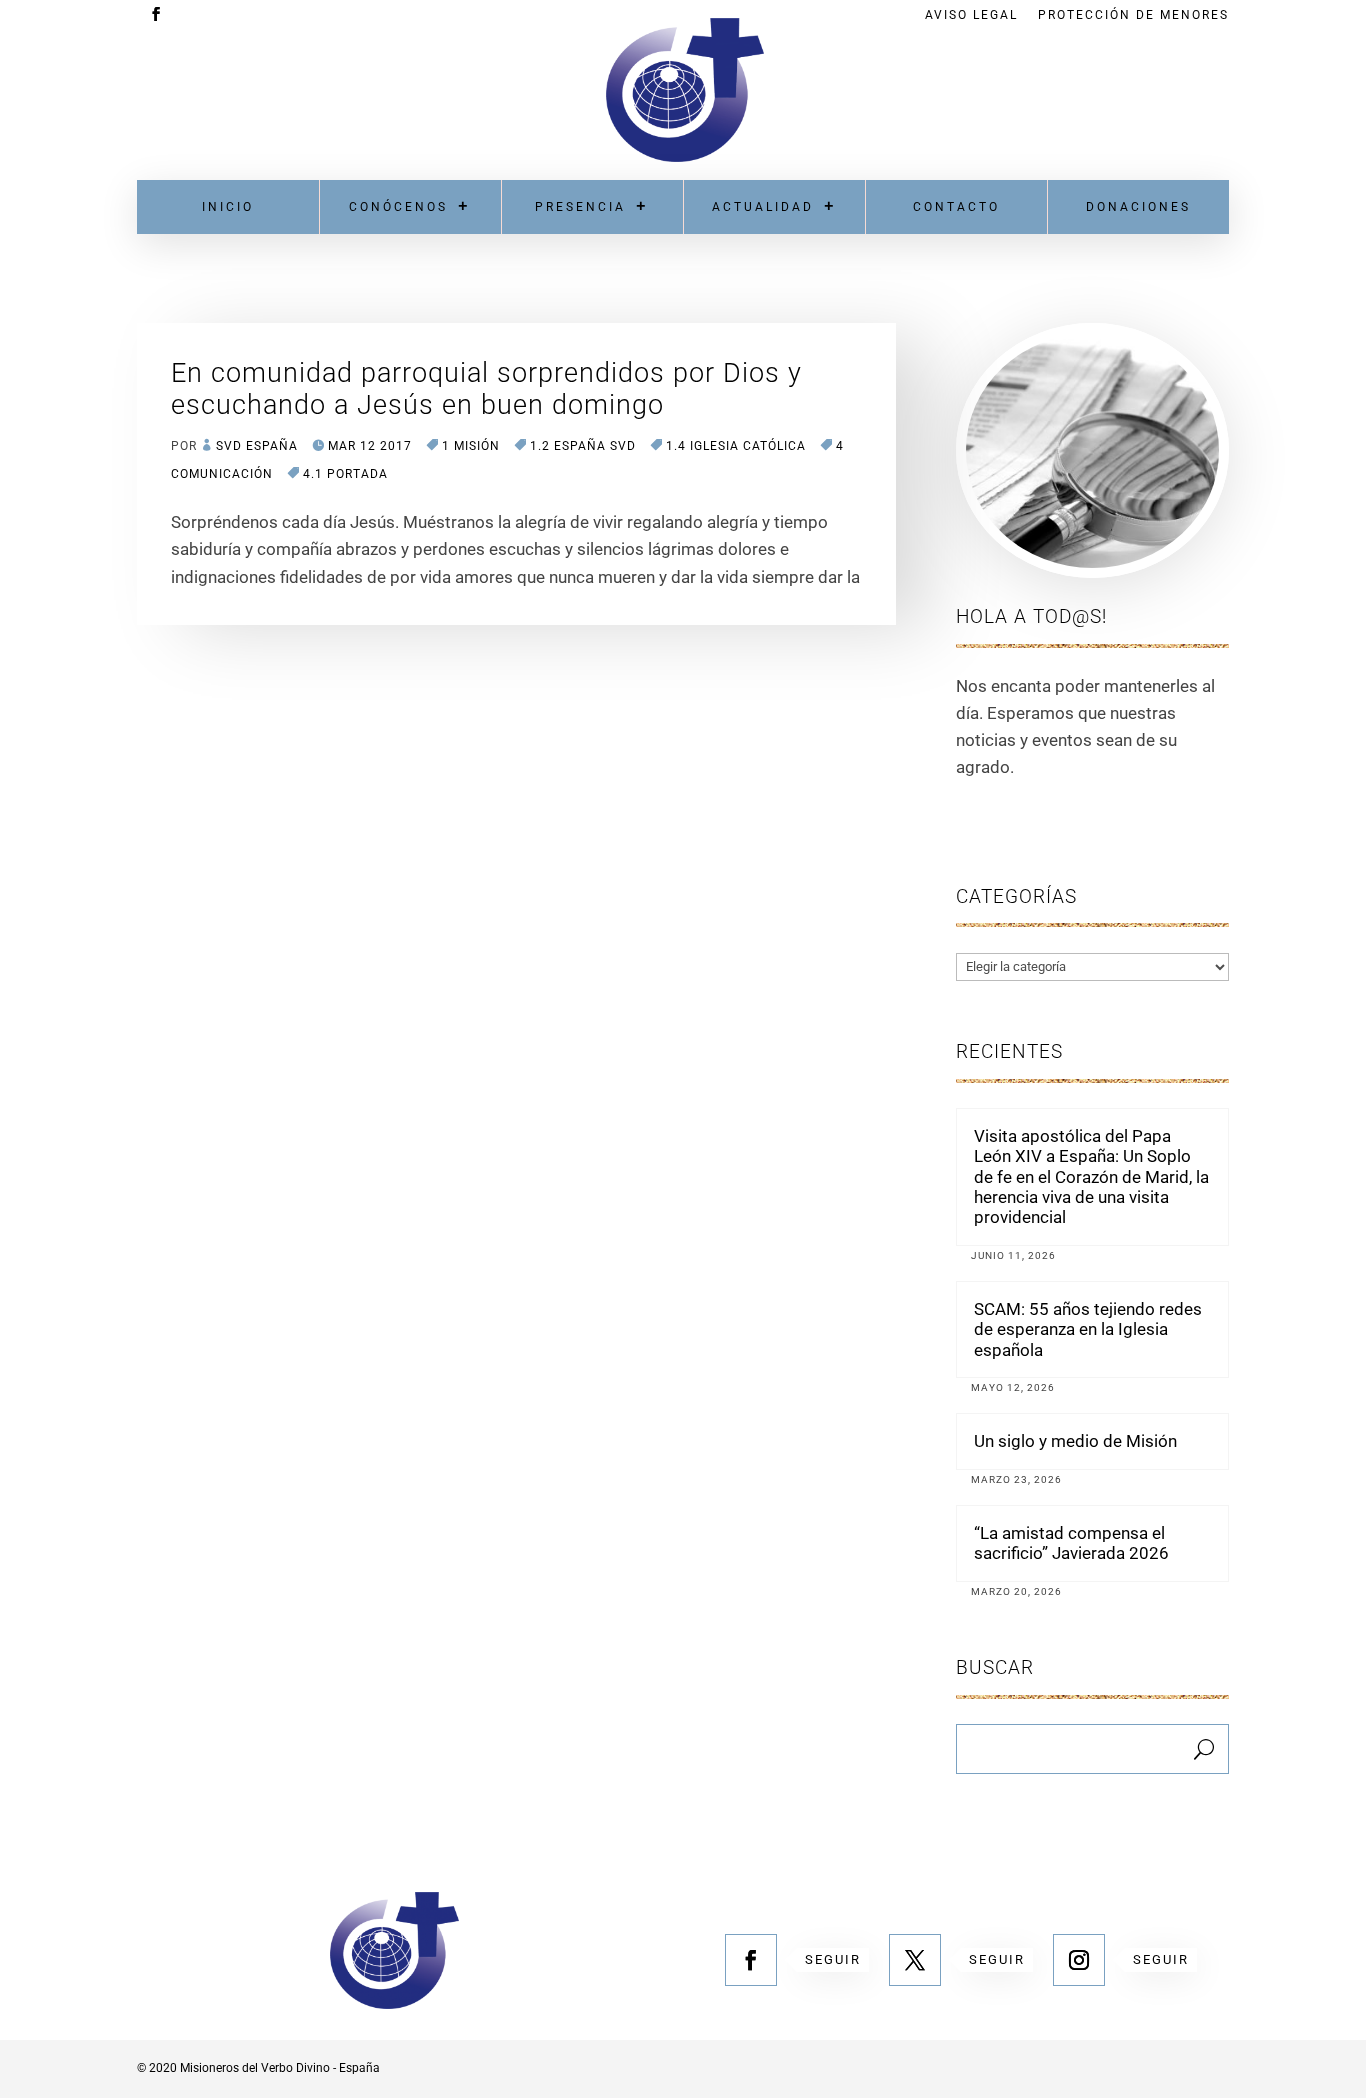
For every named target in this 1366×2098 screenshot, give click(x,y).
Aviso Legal (971, 15)
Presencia (580, 207)
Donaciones (1138, 207)
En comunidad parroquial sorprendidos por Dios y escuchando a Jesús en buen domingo (486, 389)
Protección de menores (1133, 15)
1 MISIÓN (471, 446)
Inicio (228, 207)
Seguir (833, 1959)
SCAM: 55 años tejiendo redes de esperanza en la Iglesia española (1088, 1329)
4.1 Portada (345, 474)
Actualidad (763, 207)
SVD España (257, 446)
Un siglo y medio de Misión (1075, 1441)
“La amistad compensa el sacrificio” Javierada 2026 (1071, 1543)
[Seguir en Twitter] (915, 1960)
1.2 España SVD (583, 446)
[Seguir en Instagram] (1079, 1960)
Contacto (956, 207)
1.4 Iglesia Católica (736, 446)
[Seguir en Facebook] (751, 1960)
